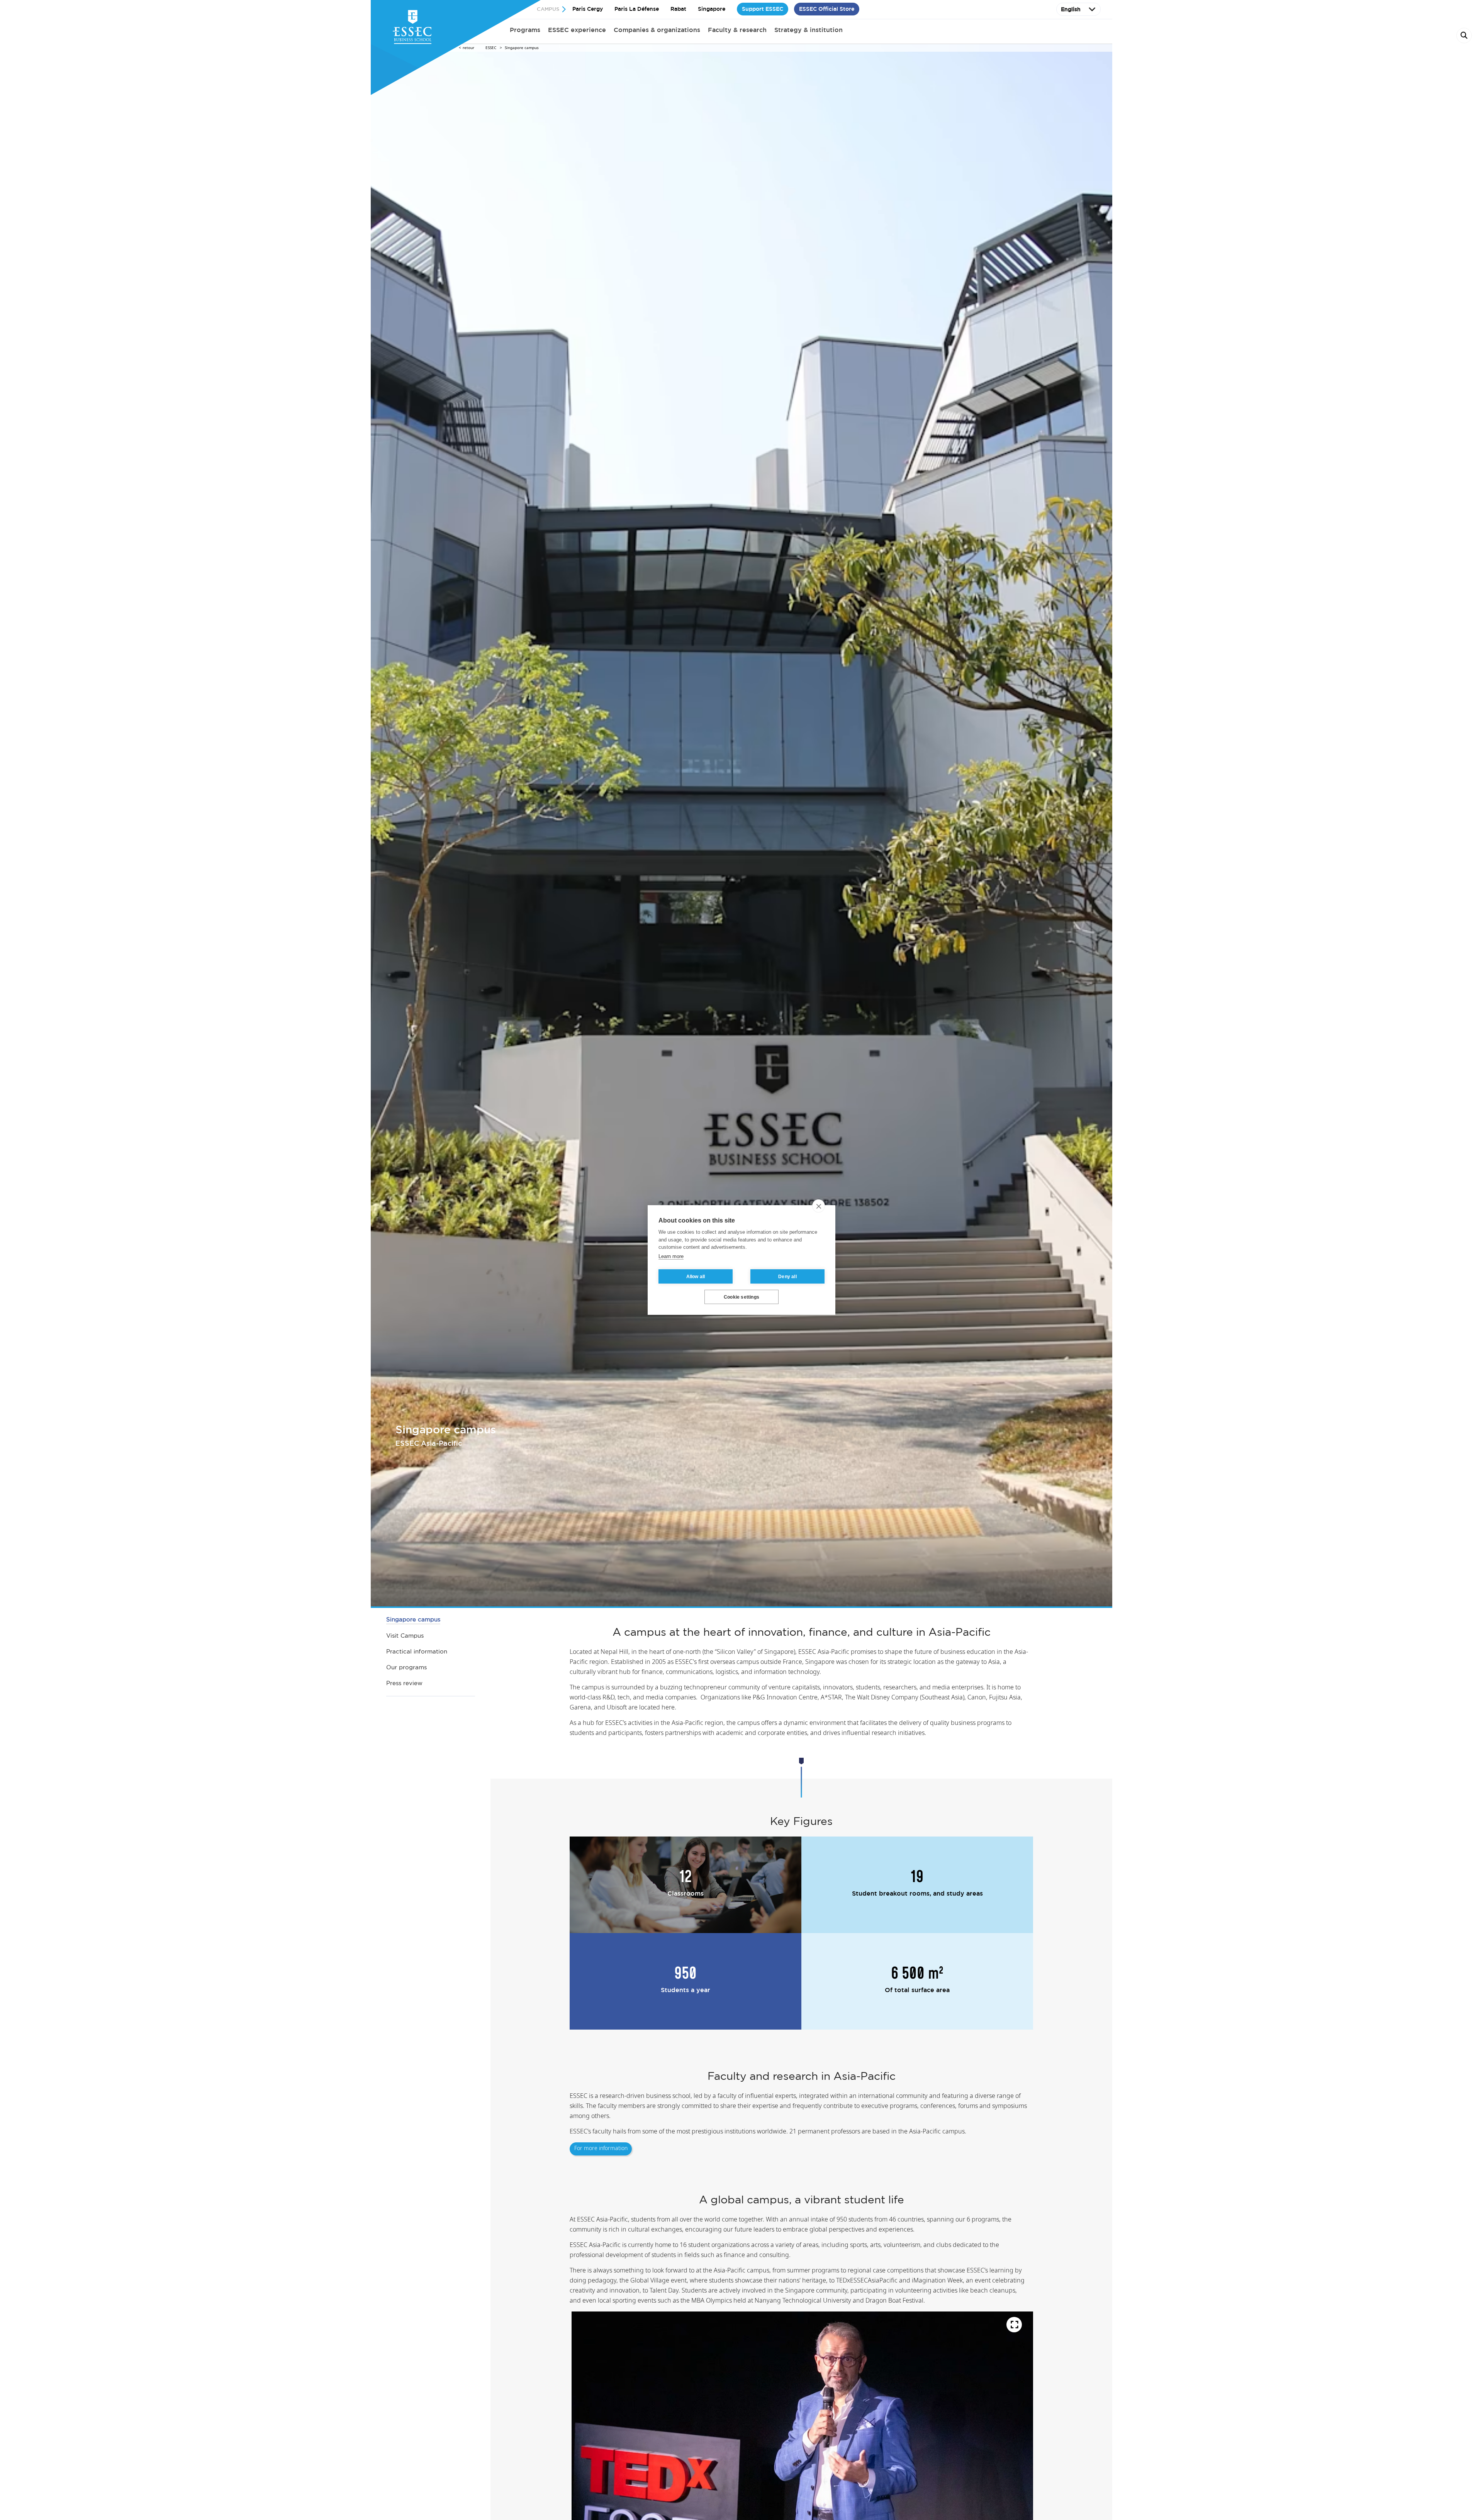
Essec (491, 48)
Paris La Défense (637, 9)
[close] (819, 1206)
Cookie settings (741, 1297)
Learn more (671, 1256)
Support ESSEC (763, 9)
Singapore (712, 9)
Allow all (696, 1277)
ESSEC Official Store (827, 9)
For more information (601, 2149)
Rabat (678, 9)
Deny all (787, 1277)
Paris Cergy (588, 9)
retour (468, 48)
